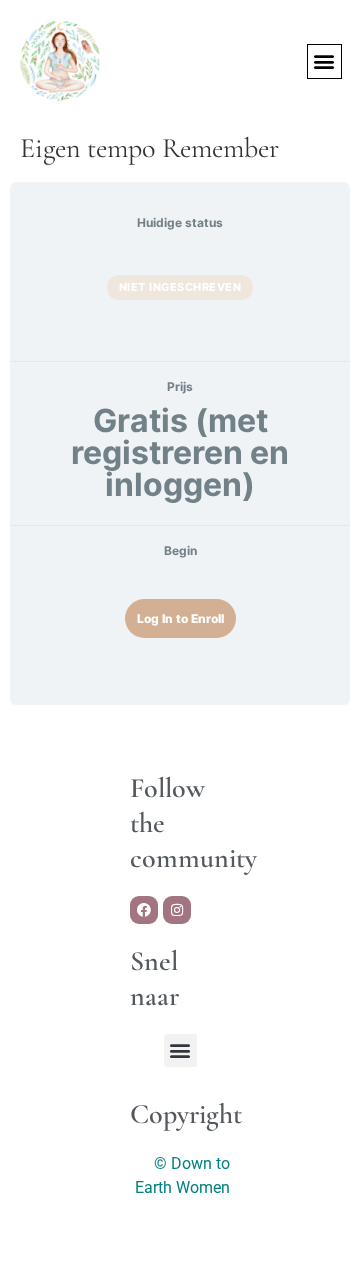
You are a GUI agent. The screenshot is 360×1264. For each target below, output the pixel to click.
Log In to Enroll (180, 618)
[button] (324, 61)
